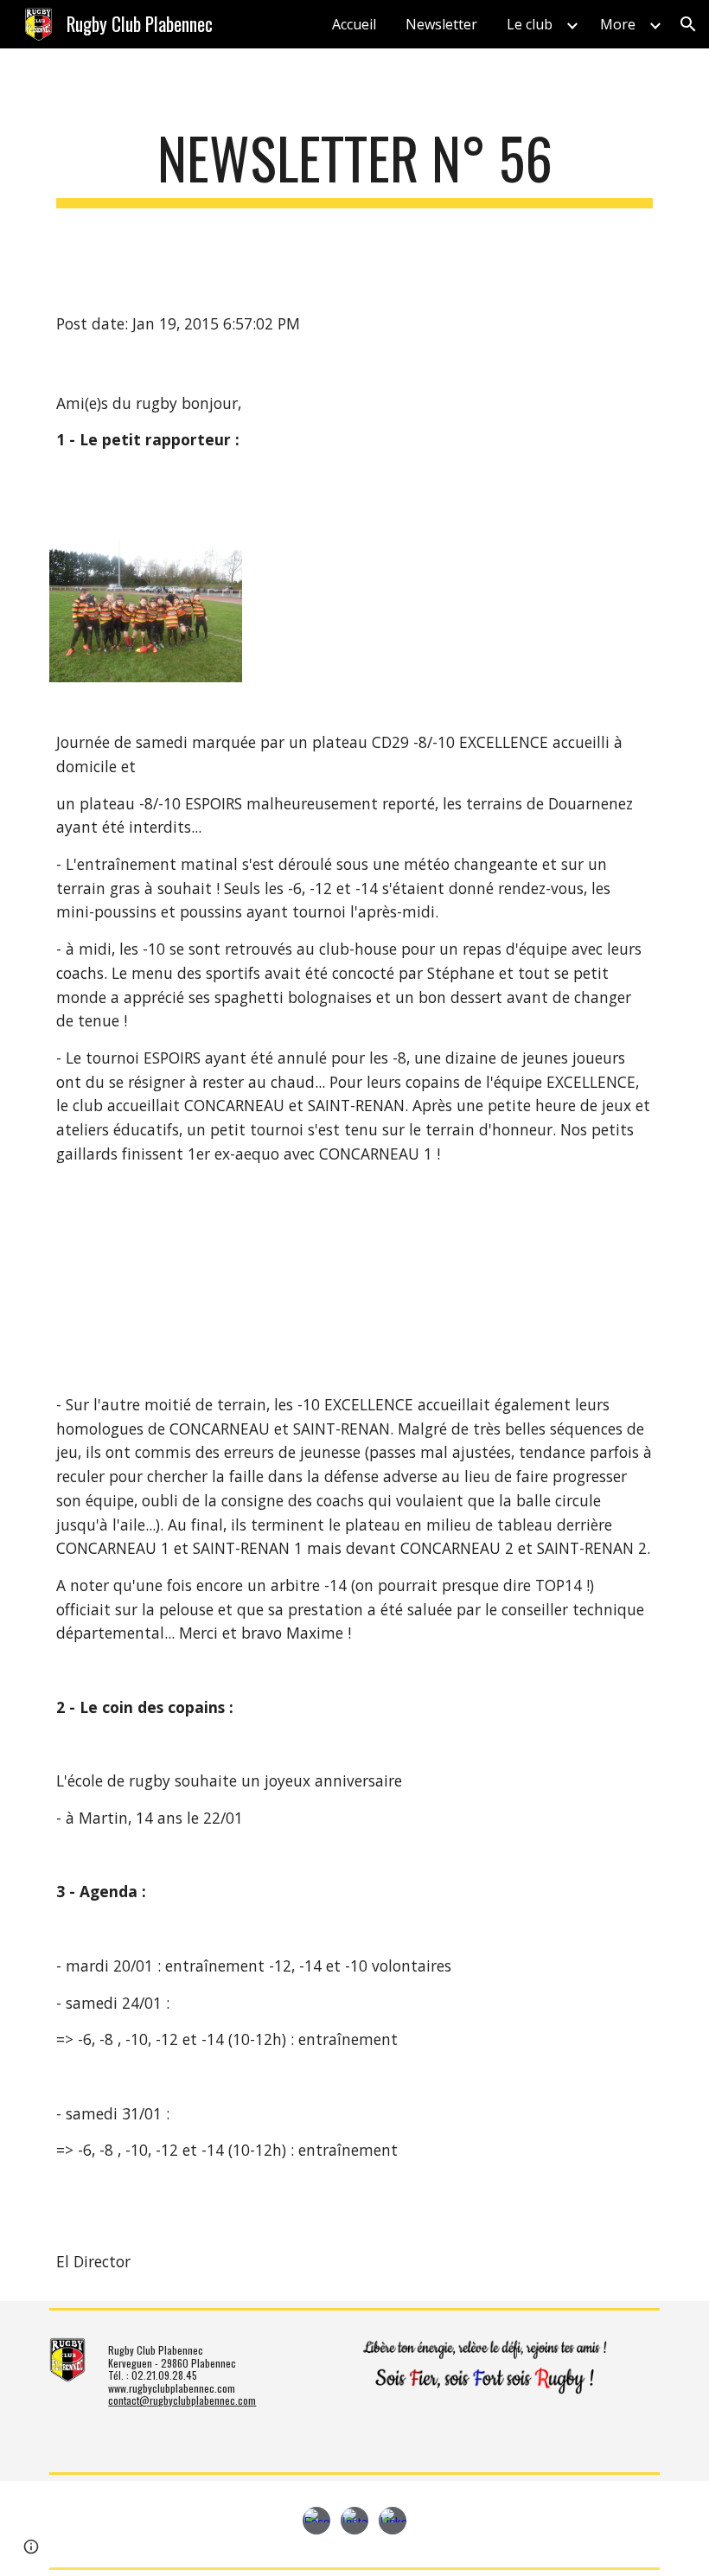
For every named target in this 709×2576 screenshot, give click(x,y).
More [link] (618, 24)
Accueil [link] (354, 24)
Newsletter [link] (441, 24)
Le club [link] (530, 24)
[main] (354, 166)
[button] (688, 24)
